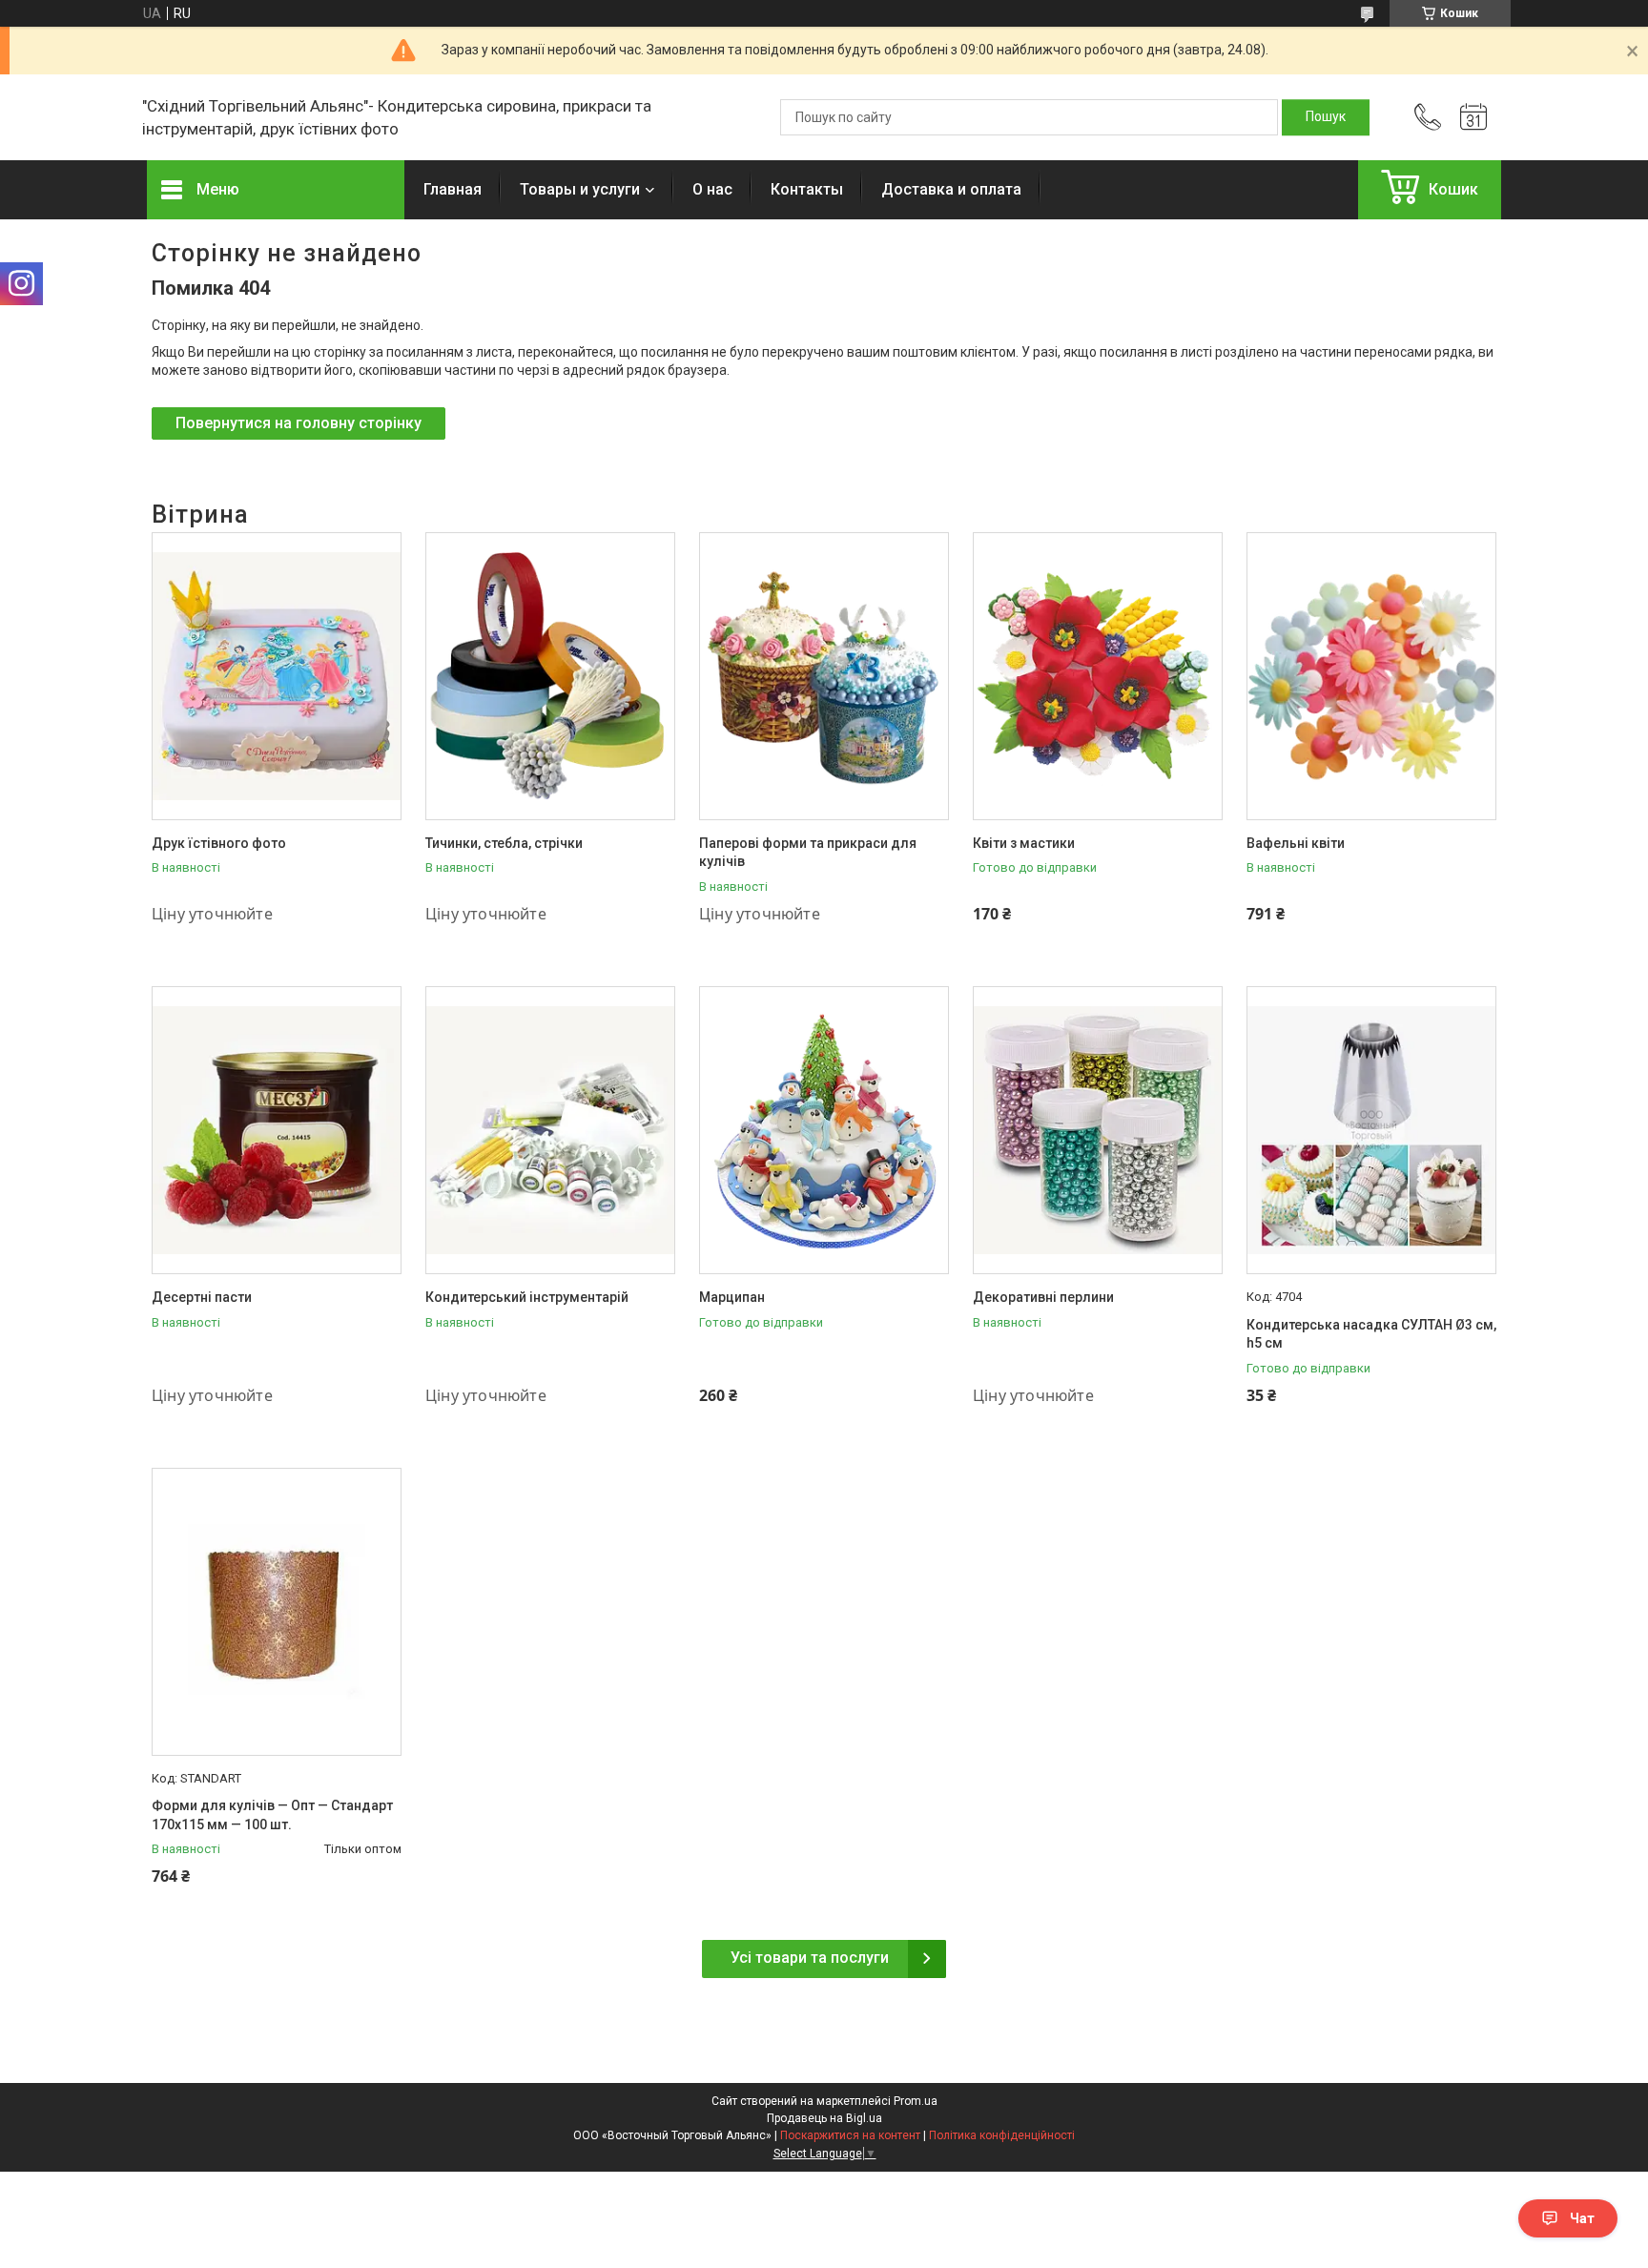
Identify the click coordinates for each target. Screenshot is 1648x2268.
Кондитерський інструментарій (527, 1297)
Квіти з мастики (1024, 843)
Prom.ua (916, 2101)
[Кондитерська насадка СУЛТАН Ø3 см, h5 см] (1371, 1130)
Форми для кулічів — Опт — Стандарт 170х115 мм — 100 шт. (272, 1815)
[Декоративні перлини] (1098, 1130)
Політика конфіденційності (1002, 2135)
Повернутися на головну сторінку (299, 423)
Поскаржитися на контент (850, 2135)
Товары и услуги (580, 189)
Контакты (807, 189)
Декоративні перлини (1043, 1297)
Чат (1582, 2218)
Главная (453, 189)
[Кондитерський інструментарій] (550, 1130)
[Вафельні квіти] (1371, 676)
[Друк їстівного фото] (277, 676)
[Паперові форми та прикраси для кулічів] (824, 676)
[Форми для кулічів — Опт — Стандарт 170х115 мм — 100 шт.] (277, 1612)
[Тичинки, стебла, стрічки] (550, 676)
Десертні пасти (202, 1297)
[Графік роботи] (1473, 117)
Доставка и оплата (951, 189)
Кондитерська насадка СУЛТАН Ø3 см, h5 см (1371, 1334)
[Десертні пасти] (277, 1130)
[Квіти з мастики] (1098, 676)
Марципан (732, 1297)
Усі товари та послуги (810, 1958)
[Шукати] (1326, 117)
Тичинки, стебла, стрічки (504, 843)
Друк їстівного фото (219, 843)
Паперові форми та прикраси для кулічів (808, 853)
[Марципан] (824, 1130)
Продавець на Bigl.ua (824, 2118)
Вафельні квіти (1296, 843)
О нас (712, 189)
